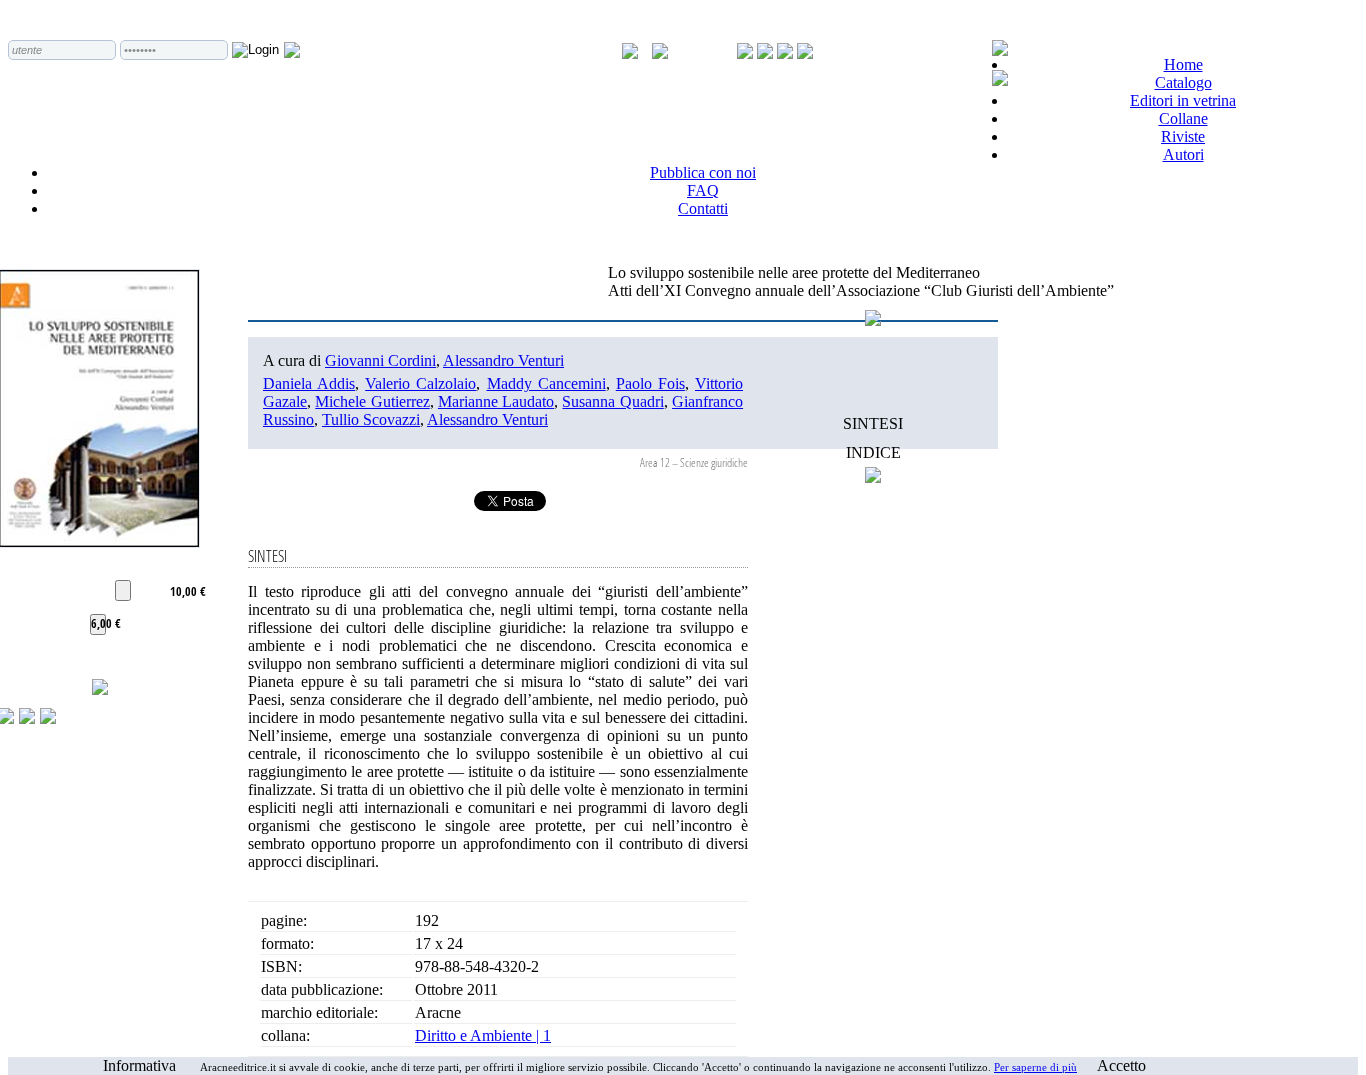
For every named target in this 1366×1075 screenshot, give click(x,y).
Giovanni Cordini (380, 360)
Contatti (703, 208)
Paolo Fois (650, 383)
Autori (1183, 154)
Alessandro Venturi (503, 360)
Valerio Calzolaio (420, 383)
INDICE (873, 452)
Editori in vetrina (1183, 100)
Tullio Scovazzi (371, 419)
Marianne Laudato (496, 401)
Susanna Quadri (612, 401)
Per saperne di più (1035, 1067)
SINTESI (873, 423)
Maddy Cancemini (546, 383)
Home (1183, 64)
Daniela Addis (309, 383)
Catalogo (1183, 82)
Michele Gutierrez (372, 401)
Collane (1183, 118)
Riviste (1183, 136)
